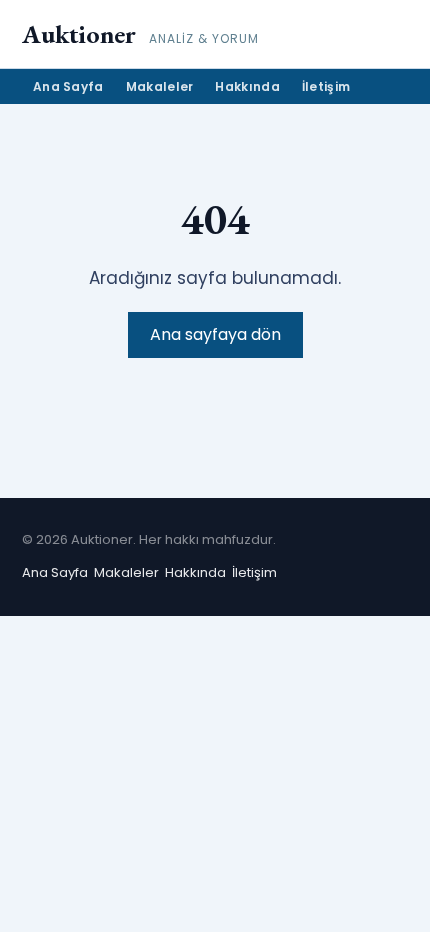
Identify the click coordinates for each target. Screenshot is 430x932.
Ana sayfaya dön (215, 334)
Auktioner (78, 34)
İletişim (326, 86)
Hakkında (247, 86)
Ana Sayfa (68, 86)
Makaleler (160, 86)
